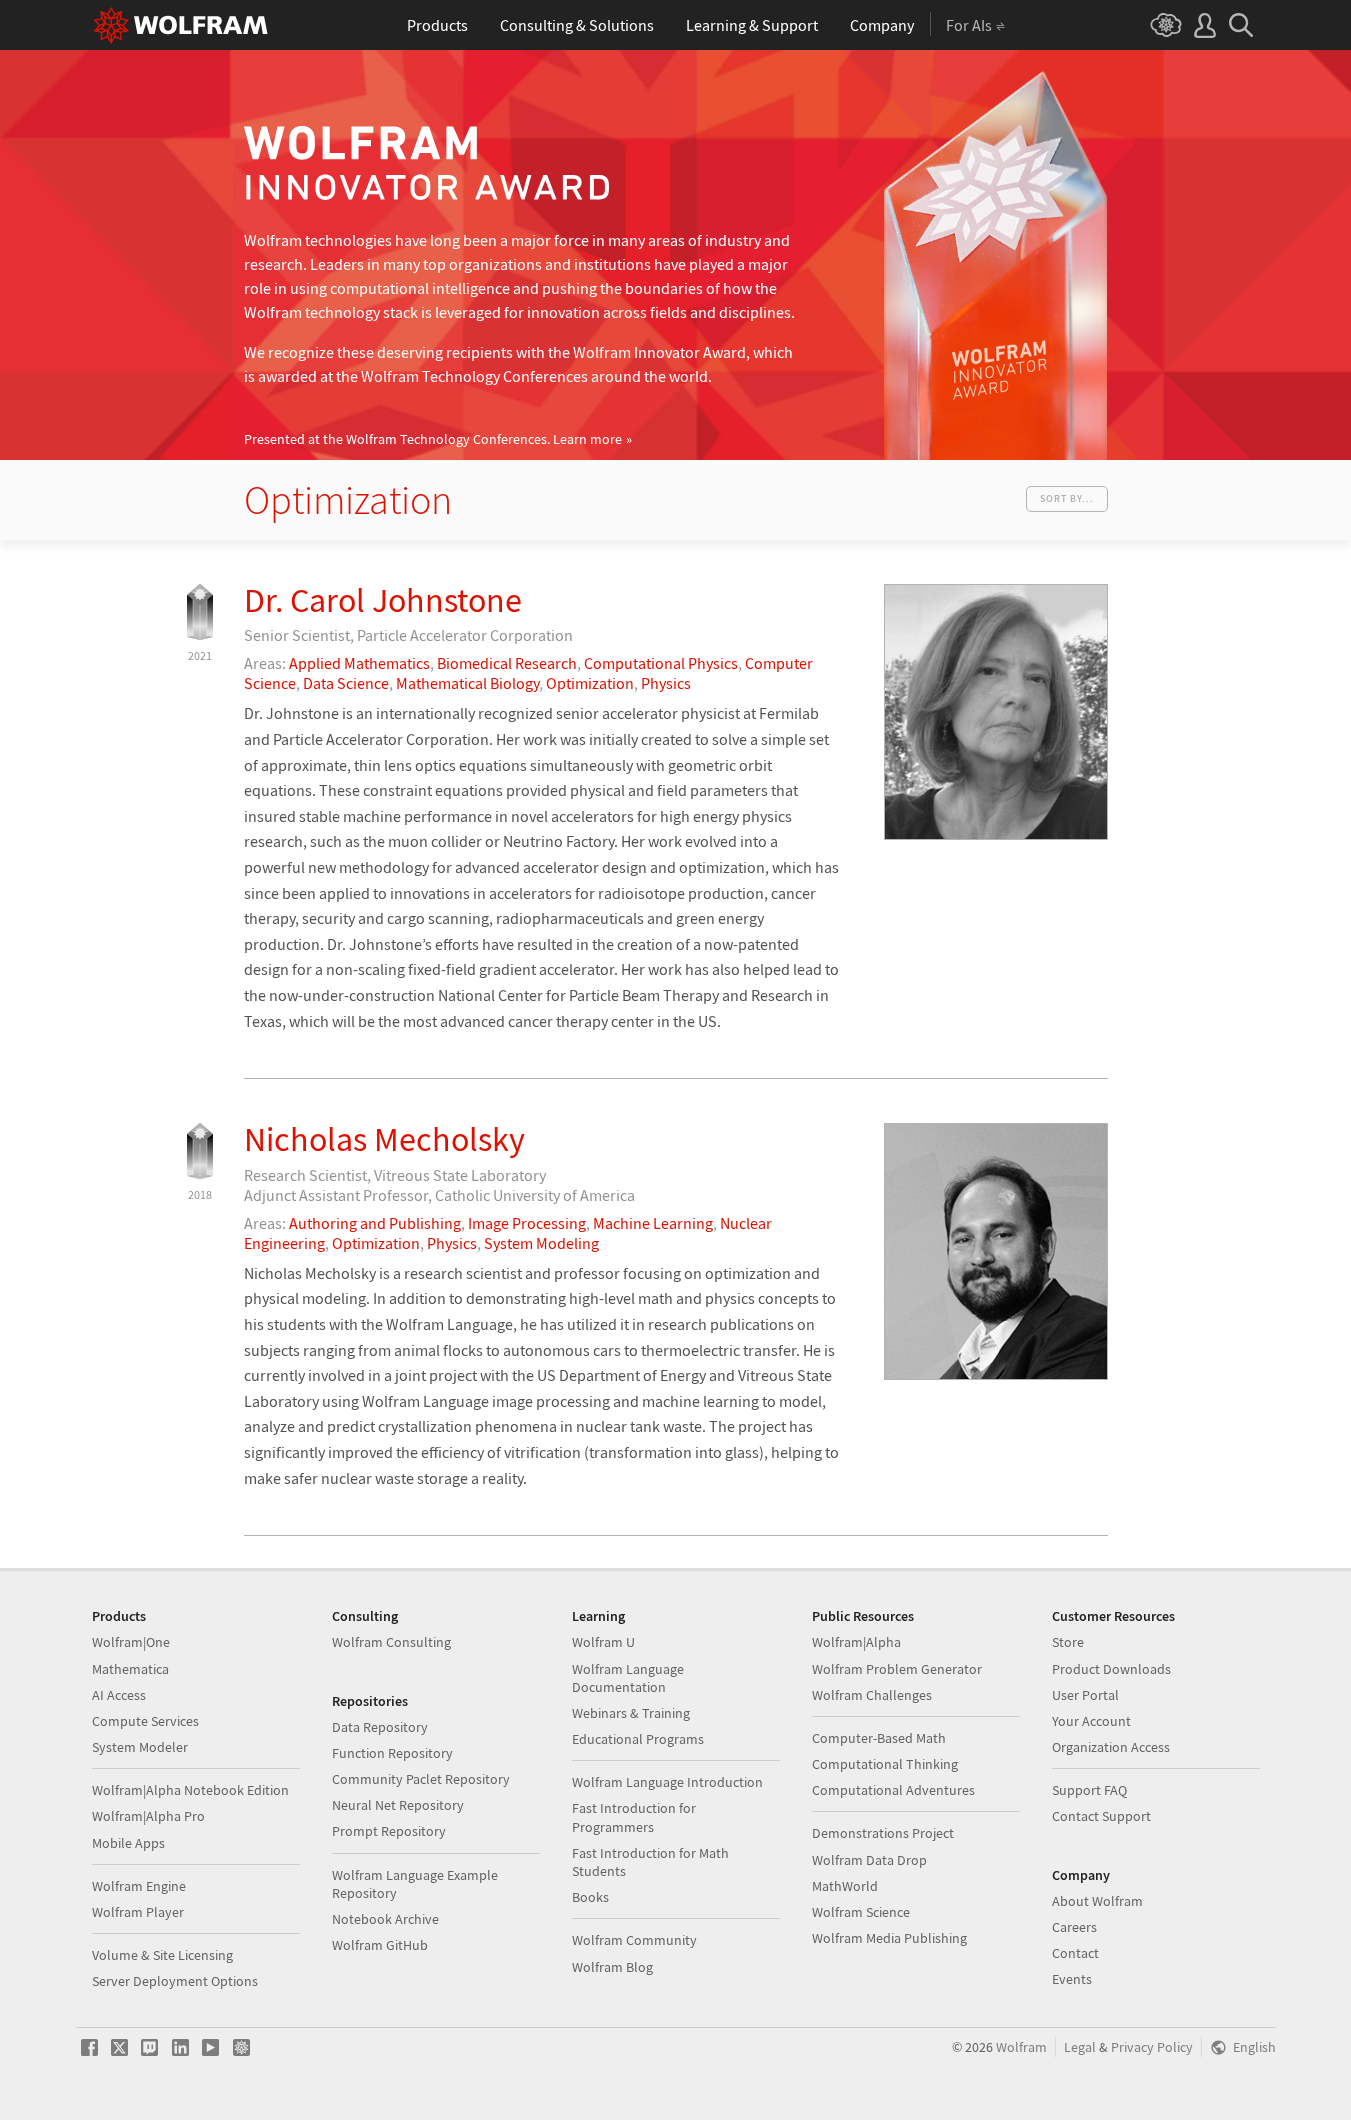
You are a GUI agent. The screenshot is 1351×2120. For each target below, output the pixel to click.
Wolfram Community (634, 1940)
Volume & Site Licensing (162, 1955)
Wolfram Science (861, 1912)
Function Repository (392, 1753)
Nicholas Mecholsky (384, 1139)
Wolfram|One (131, 1642)
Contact (1075, 1953)
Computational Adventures (893, 1790)
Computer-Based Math (879, 1738)
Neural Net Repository (398, 1805)
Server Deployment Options (175, 1981)
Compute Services (145, 1721)
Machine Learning (653, 1223)
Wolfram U (603, 1642)
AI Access (119, 1695)
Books (590, 1897)
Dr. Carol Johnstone (383, 600)
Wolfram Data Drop (869, 1860)
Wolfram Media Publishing (889, 1938)
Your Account (1091, 1721)
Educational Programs (638, 1739)
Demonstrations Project (883, 1833)
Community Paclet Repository (421, 1779)
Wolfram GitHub (380, 1945)
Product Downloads (1111, 1669)
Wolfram (1021, 2047)
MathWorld (845, 1886)
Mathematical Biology (467, 683)
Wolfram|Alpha (856, 1642)
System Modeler (140, 1747)
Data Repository (380, 1727)
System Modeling (541, 1243)
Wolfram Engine (139, 1886)
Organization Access (1111, 1747)
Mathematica (130, 1669)
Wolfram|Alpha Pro (148, 1816)
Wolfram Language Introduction (667, 1782)
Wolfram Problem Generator (897, 1669)
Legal (1080, 2047)
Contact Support (1101, 1816)
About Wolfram (1097, 1901)
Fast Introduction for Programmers (634, 1817)
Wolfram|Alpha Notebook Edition (190, 1790)
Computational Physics (661, 663)
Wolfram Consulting (391, 1642)
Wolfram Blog (612, 1967)
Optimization (590, 683)
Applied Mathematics (359, 663)
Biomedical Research (507, 663)
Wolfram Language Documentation (628, 1678)
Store (1068, 1642)
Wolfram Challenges (872, 1695)
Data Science (346, 683)
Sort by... (1067, 498)
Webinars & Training (631, 1713)
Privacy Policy (1152, 2047)
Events (1072, 1979)
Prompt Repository (389, 1831)
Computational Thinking (885, 1764)
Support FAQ (1089, 1790)
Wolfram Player (138, 1912)
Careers (1074, 1927)
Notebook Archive (385, 1919)
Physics (666, 683)
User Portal (1085, 1695)
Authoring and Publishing (375, 1223)
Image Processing (527, 1223)
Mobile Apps (128, 1843)
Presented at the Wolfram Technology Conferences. (433, 439)
